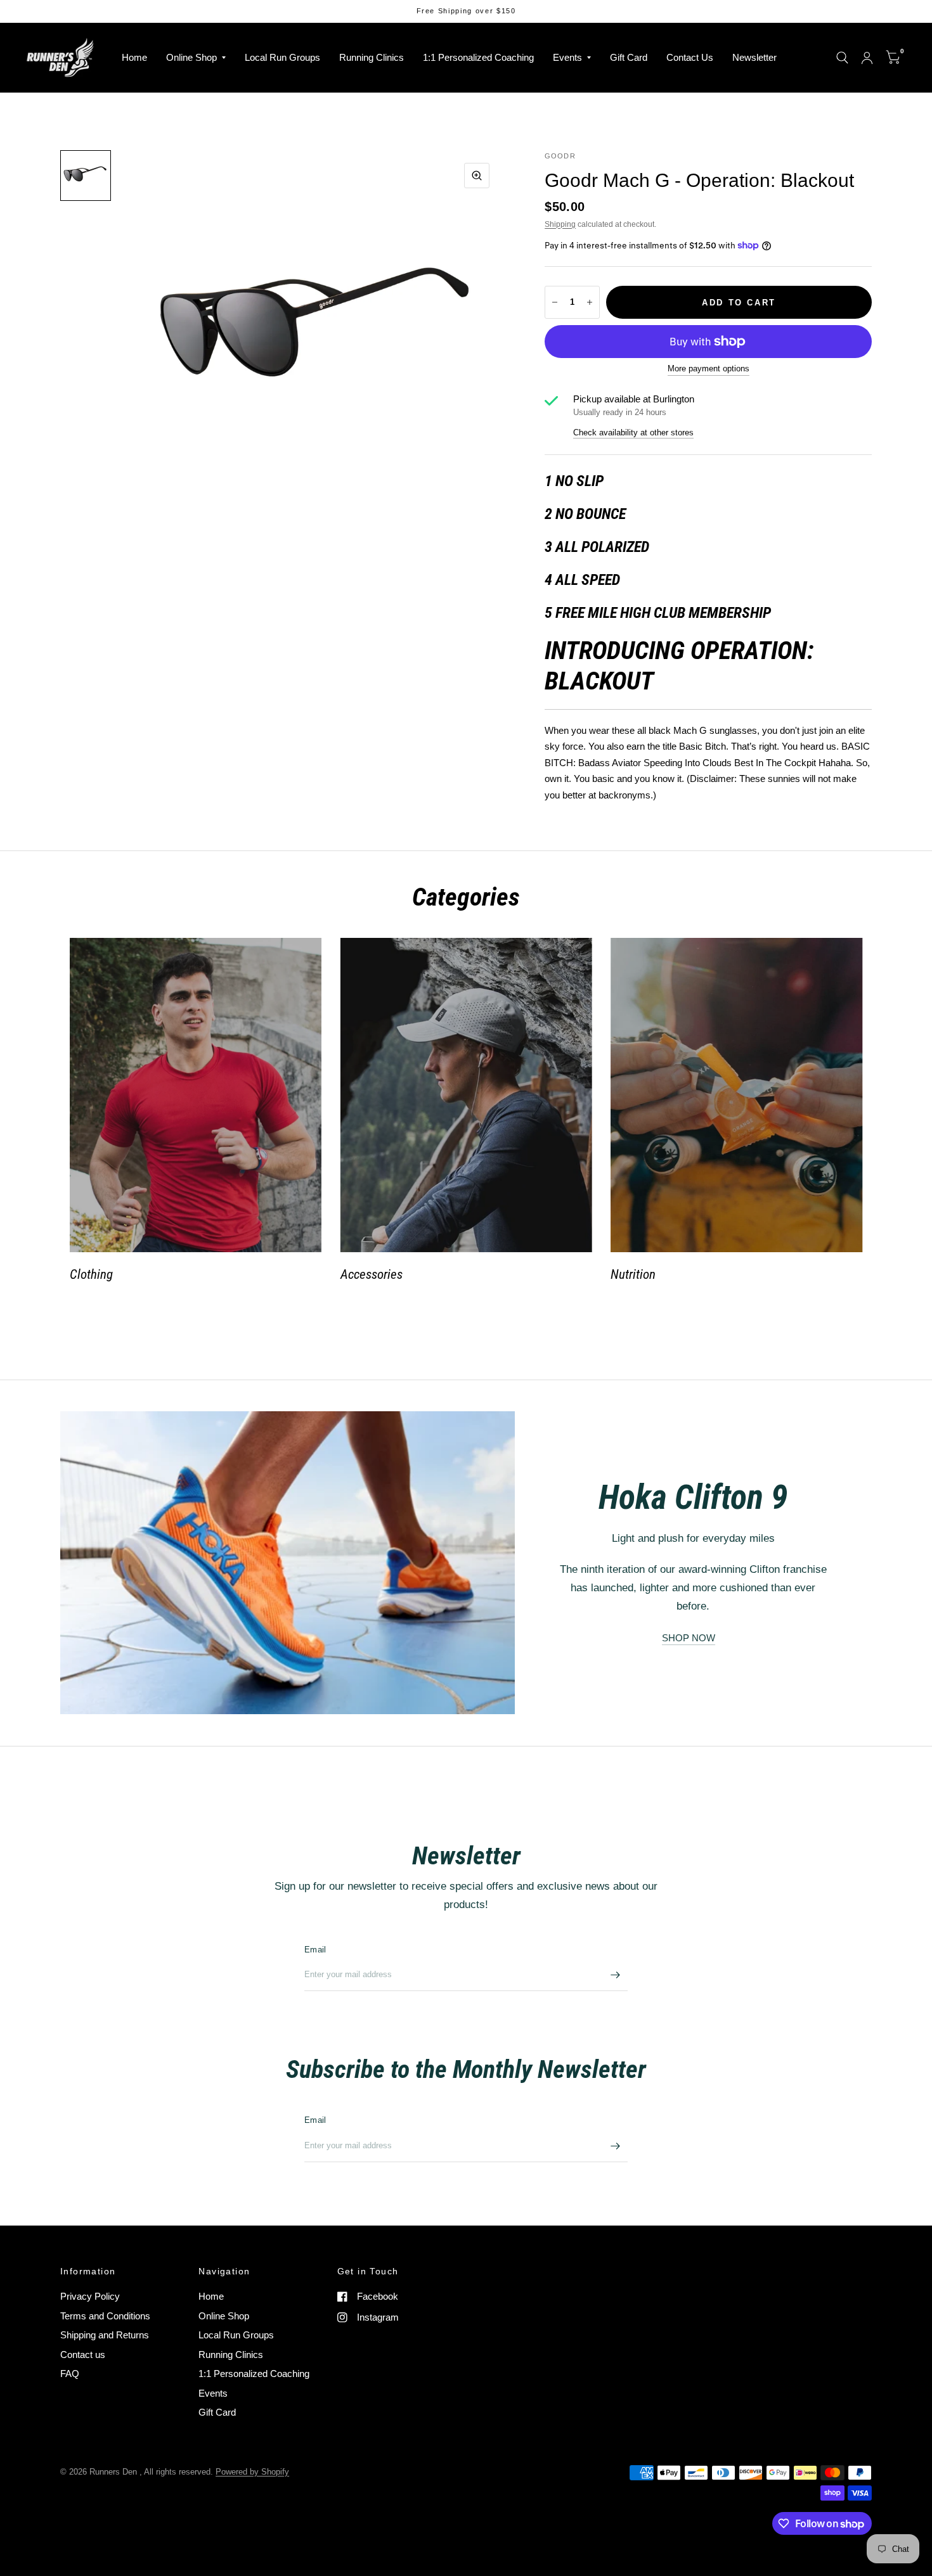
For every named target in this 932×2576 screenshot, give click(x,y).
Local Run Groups (282, 57)
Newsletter (754, 57)
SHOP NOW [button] (689, 1638)
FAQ (70, 2374)
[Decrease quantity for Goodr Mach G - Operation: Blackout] (555, 302)
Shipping (560, 224)
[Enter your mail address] (615, 1975)
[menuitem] (134, 58)
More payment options (709, 369)
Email (315, 1950)
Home (134, 57)
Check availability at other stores (633, 433)
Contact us (83, 2355)
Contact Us (690, 57)
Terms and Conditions (105, 2316)
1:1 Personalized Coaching (478, 57)
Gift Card (629, 57)
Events (567, 57)
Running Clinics (372, 57)
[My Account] (867, 58)
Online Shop (191, 57)
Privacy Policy (90, 2296)
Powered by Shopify (252, 2472)
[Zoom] (477, 176)
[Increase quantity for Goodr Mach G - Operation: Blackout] (590, 302)
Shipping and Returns (105, 2335)
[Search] (842, 58)
